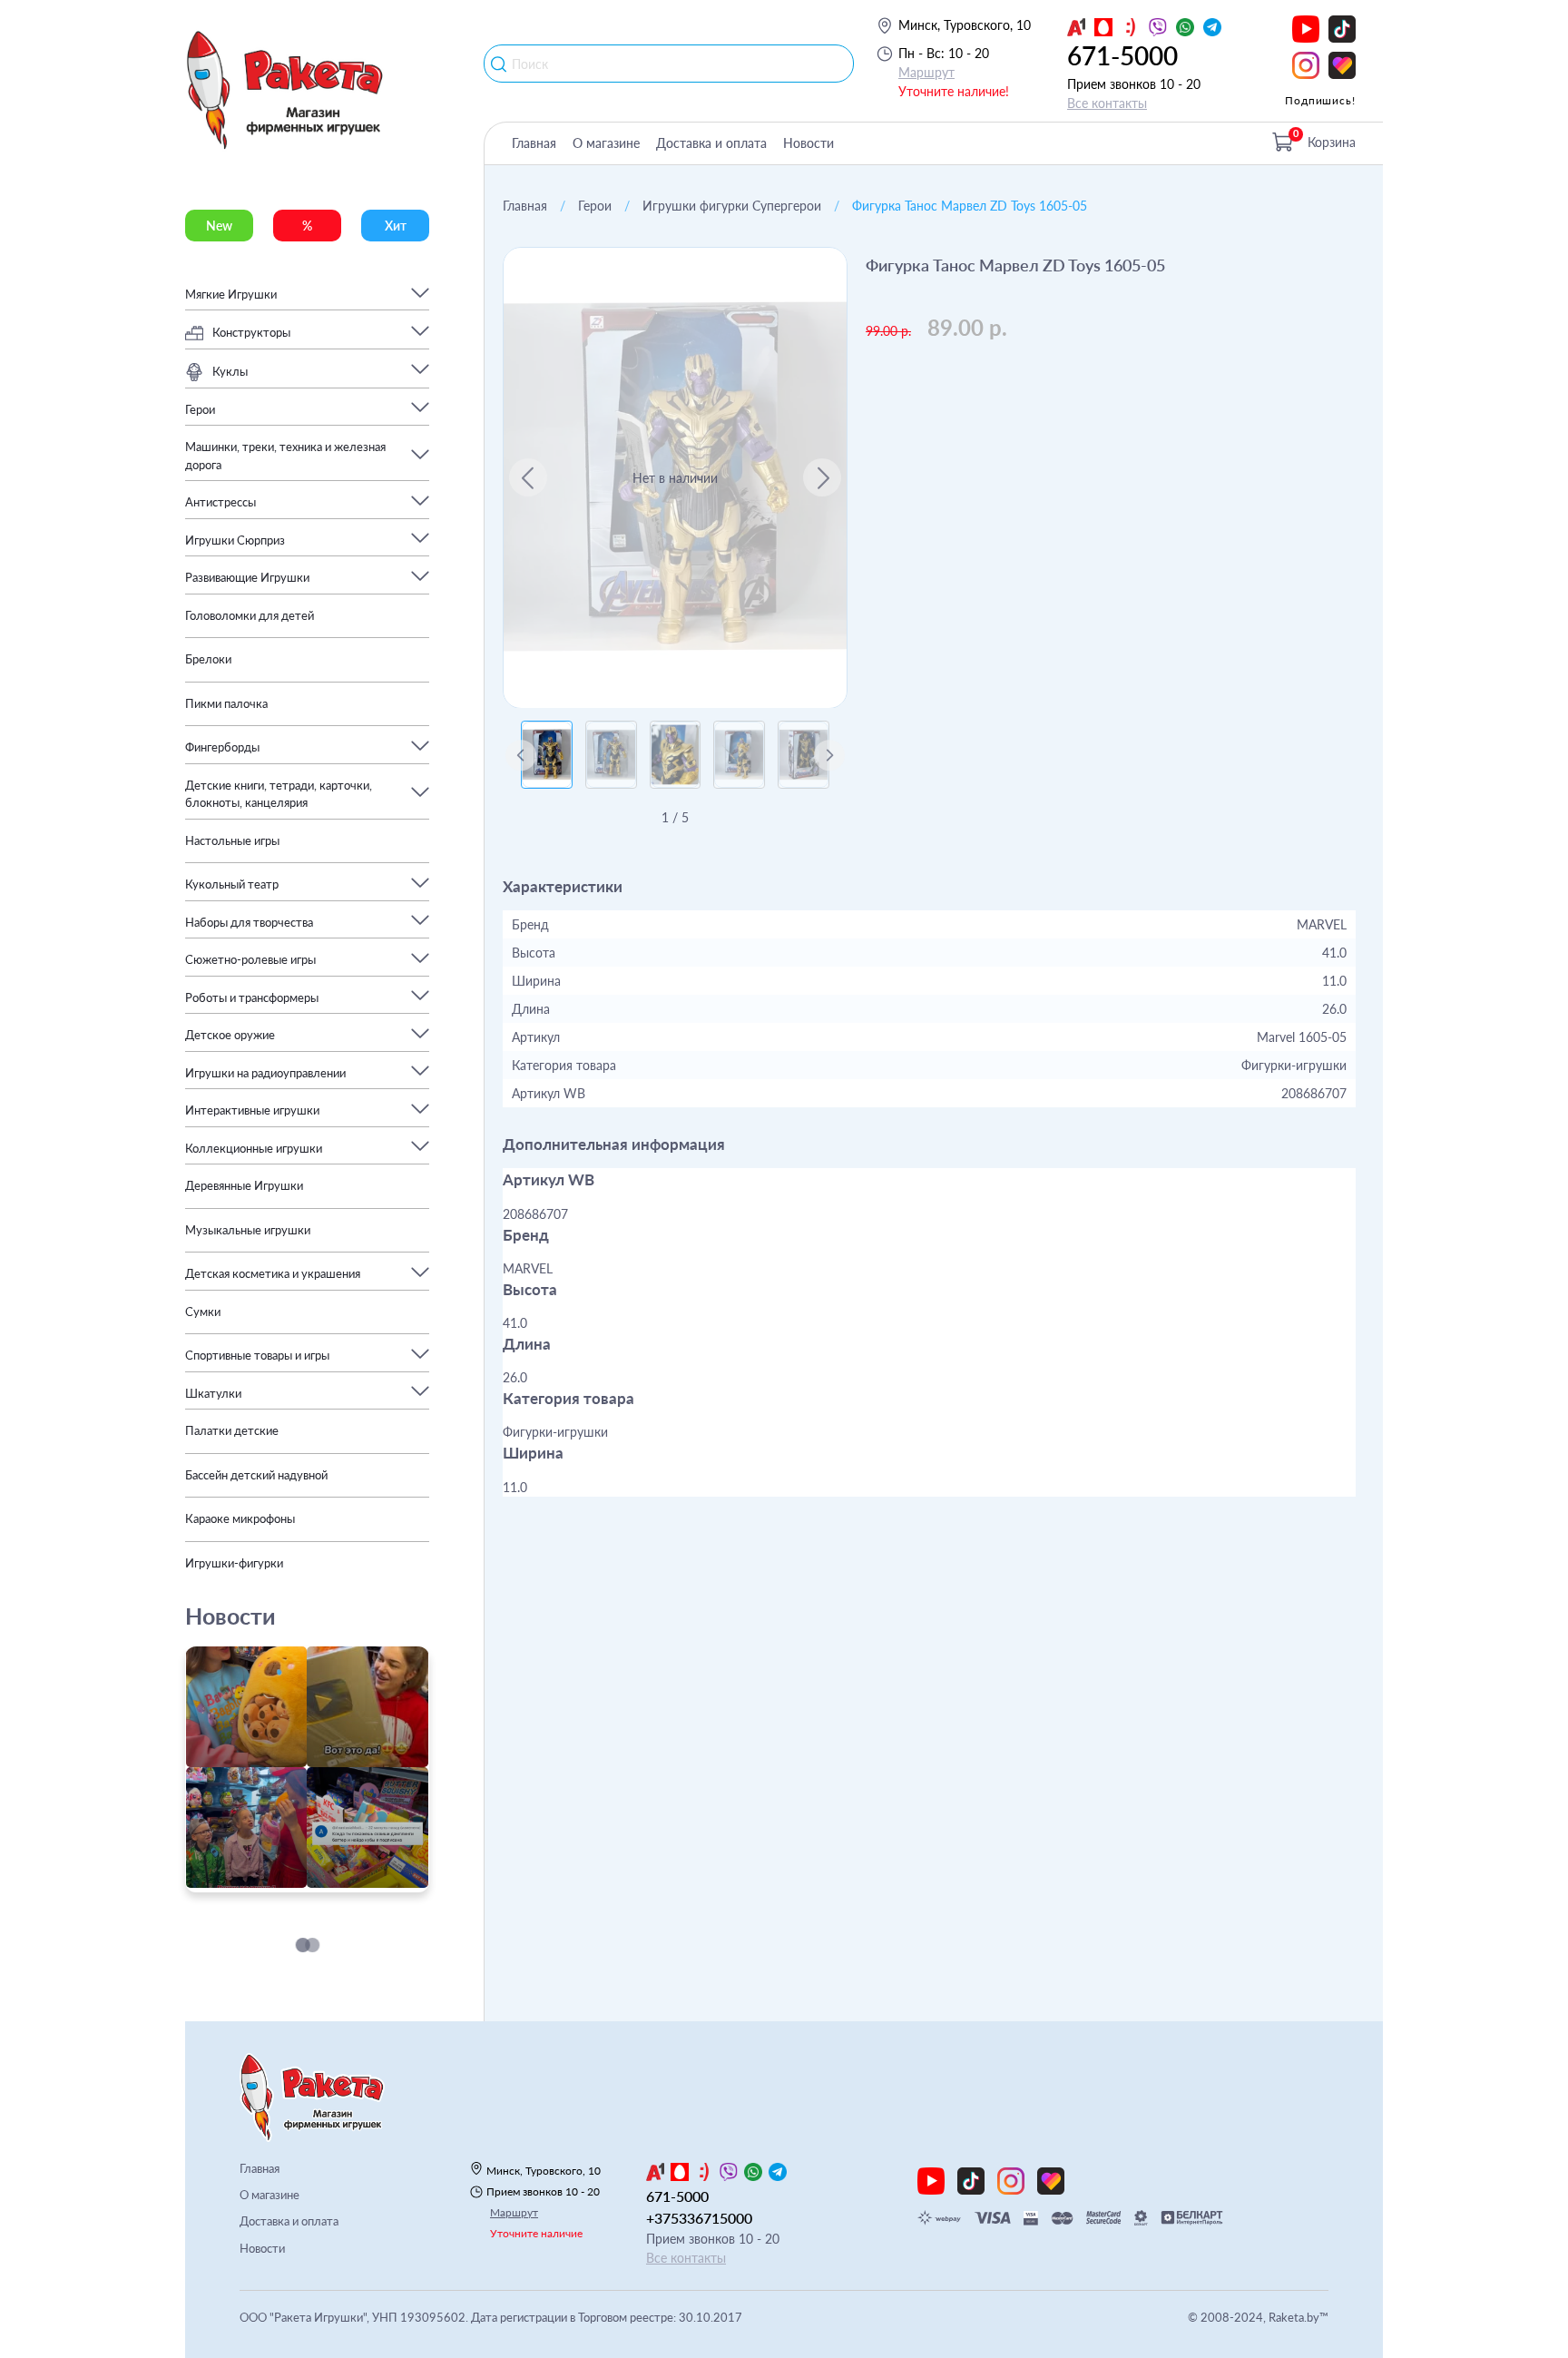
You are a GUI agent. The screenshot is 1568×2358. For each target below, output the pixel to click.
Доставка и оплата (711, 143)
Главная (534, 143)
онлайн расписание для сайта (279, 1882)
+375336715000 (699, 2218)
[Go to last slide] (528, 477)
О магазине (606, 143)
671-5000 (1122, 55)
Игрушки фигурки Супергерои (732, 206)
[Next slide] (822, 477)
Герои (595, 206)
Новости (808, 143)
